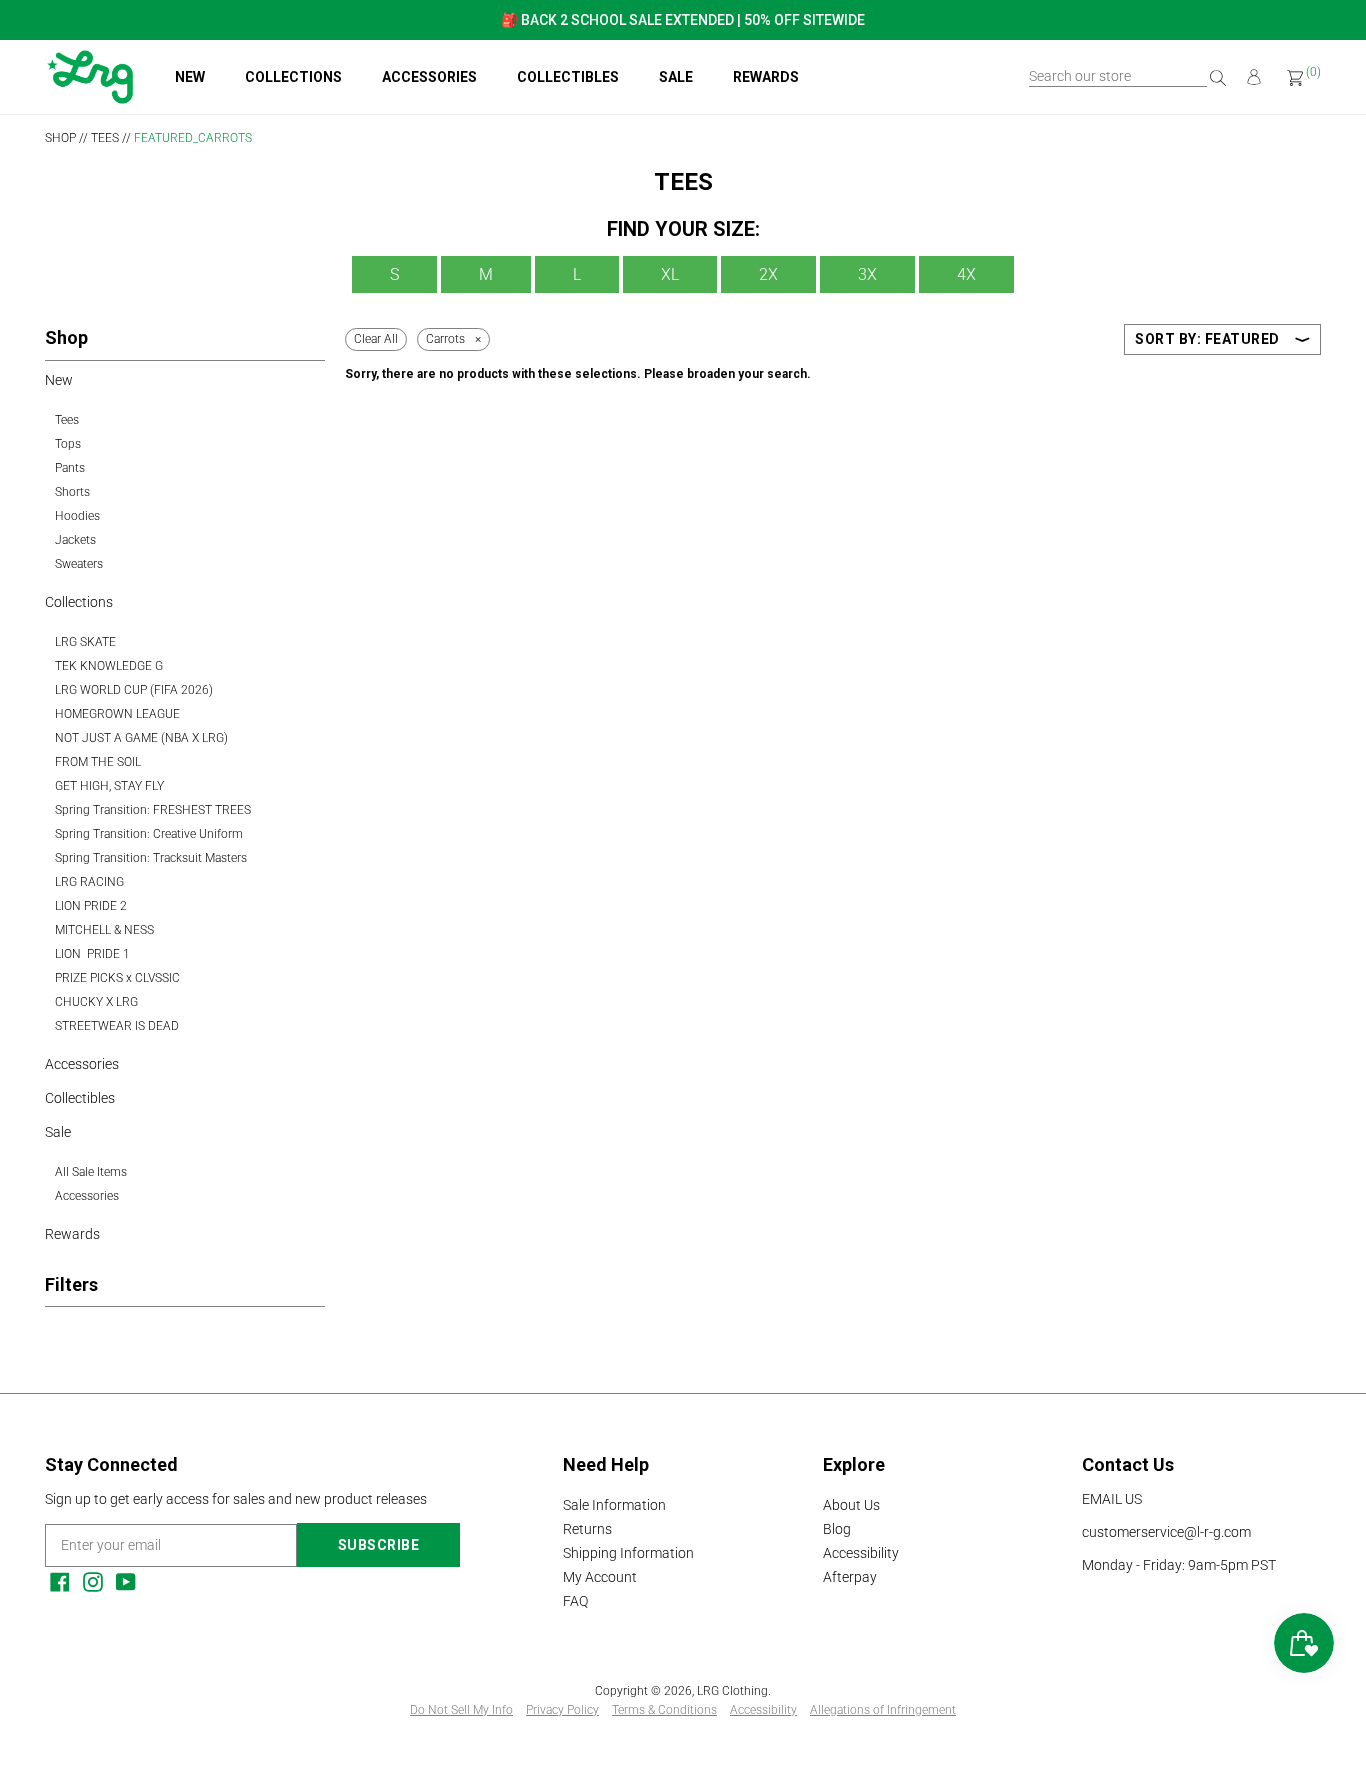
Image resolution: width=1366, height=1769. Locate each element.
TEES (105, 138)
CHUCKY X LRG (96, 1002)
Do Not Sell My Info (461, 1710)
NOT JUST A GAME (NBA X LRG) (141, 738)
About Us (851, 1505)
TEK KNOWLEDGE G (109, 666)
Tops (68, 444)
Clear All (376, 339)
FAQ (575, 1601)
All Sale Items (91, 1172)
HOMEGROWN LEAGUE (117, 714)
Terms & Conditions (664, 1710)
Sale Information (614, 1505)
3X (867, 274)
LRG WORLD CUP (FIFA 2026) (134, 690)
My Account (600, 1577)
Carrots (445, 339)
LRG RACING (89, 882)
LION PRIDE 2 (91, 906)
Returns (587, 1529)
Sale (676, 77)
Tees (67, 420)
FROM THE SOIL (98, 762)
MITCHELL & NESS (104, 930)
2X (768, 274)
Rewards (766, 77)
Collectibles (568, 77)
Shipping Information (628, 1553)
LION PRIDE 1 (92, 954)
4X (966, 274)
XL (670, 274)
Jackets (75, 540)
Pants (70, 468)
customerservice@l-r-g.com (1166, 1532)
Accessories (429, 77)
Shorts (72, 492)
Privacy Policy (562, 1710)
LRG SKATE (85, 642)
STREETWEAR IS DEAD (117, 1026)
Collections (293, 77)
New (190, 77)
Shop (60, 138)
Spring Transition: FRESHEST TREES (153, 810)
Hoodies (77, 516)
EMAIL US (1112, 1499)
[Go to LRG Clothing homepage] (90, 99)
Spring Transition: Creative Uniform (149, 834)
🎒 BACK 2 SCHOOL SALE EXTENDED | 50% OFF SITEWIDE (683, 20)
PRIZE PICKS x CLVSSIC (117, 978)
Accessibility (861, 1553)
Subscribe (379, 1545)
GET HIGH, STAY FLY (109, 786)
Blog (837, 1529)
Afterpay (850, 1577)
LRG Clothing (732, 1691)
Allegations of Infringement (883, 1710)
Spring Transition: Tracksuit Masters (151, 858)
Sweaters (79, 564)
